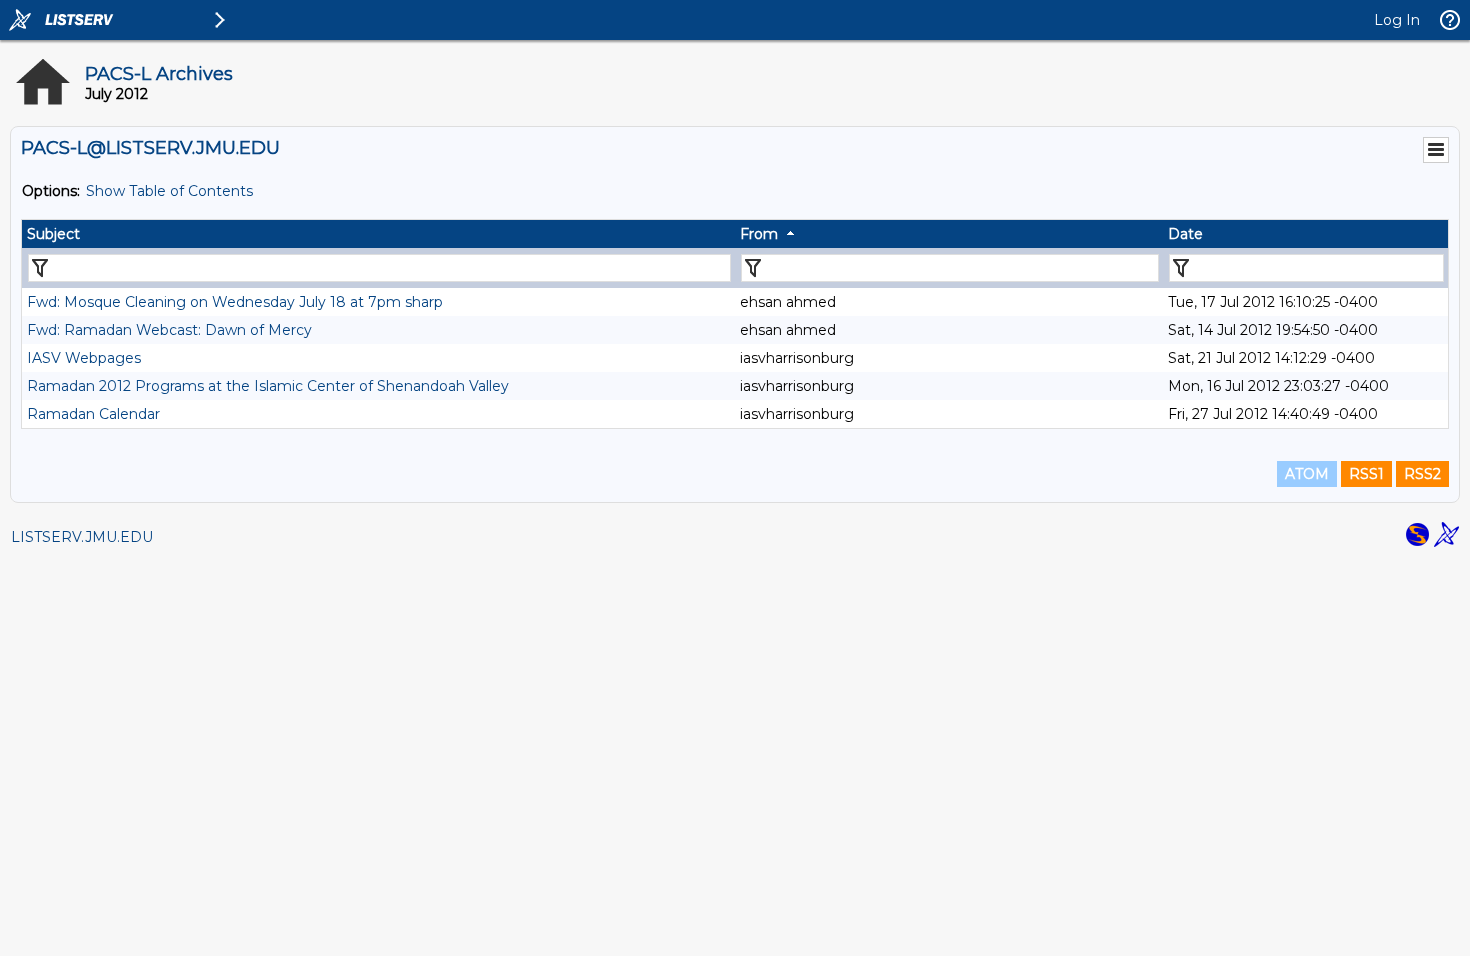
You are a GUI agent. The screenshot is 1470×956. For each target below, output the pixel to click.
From (759, 234)
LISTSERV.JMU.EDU (82, 537)
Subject (53, 234)
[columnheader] (378, 234)
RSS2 (1422, 474)
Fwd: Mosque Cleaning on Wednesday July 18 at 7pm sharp (235, 302)
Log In (1397, 20)
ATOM (1307, 474)
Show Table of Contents (169, 191)
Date (1185, 234)
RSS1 (1366, 474)
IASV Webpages (84, 358)
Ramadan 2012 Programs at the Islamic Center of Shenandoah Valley (268, 386)
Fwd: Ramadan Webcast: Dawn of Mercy (169, 330)
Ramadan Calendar (93, 414)
